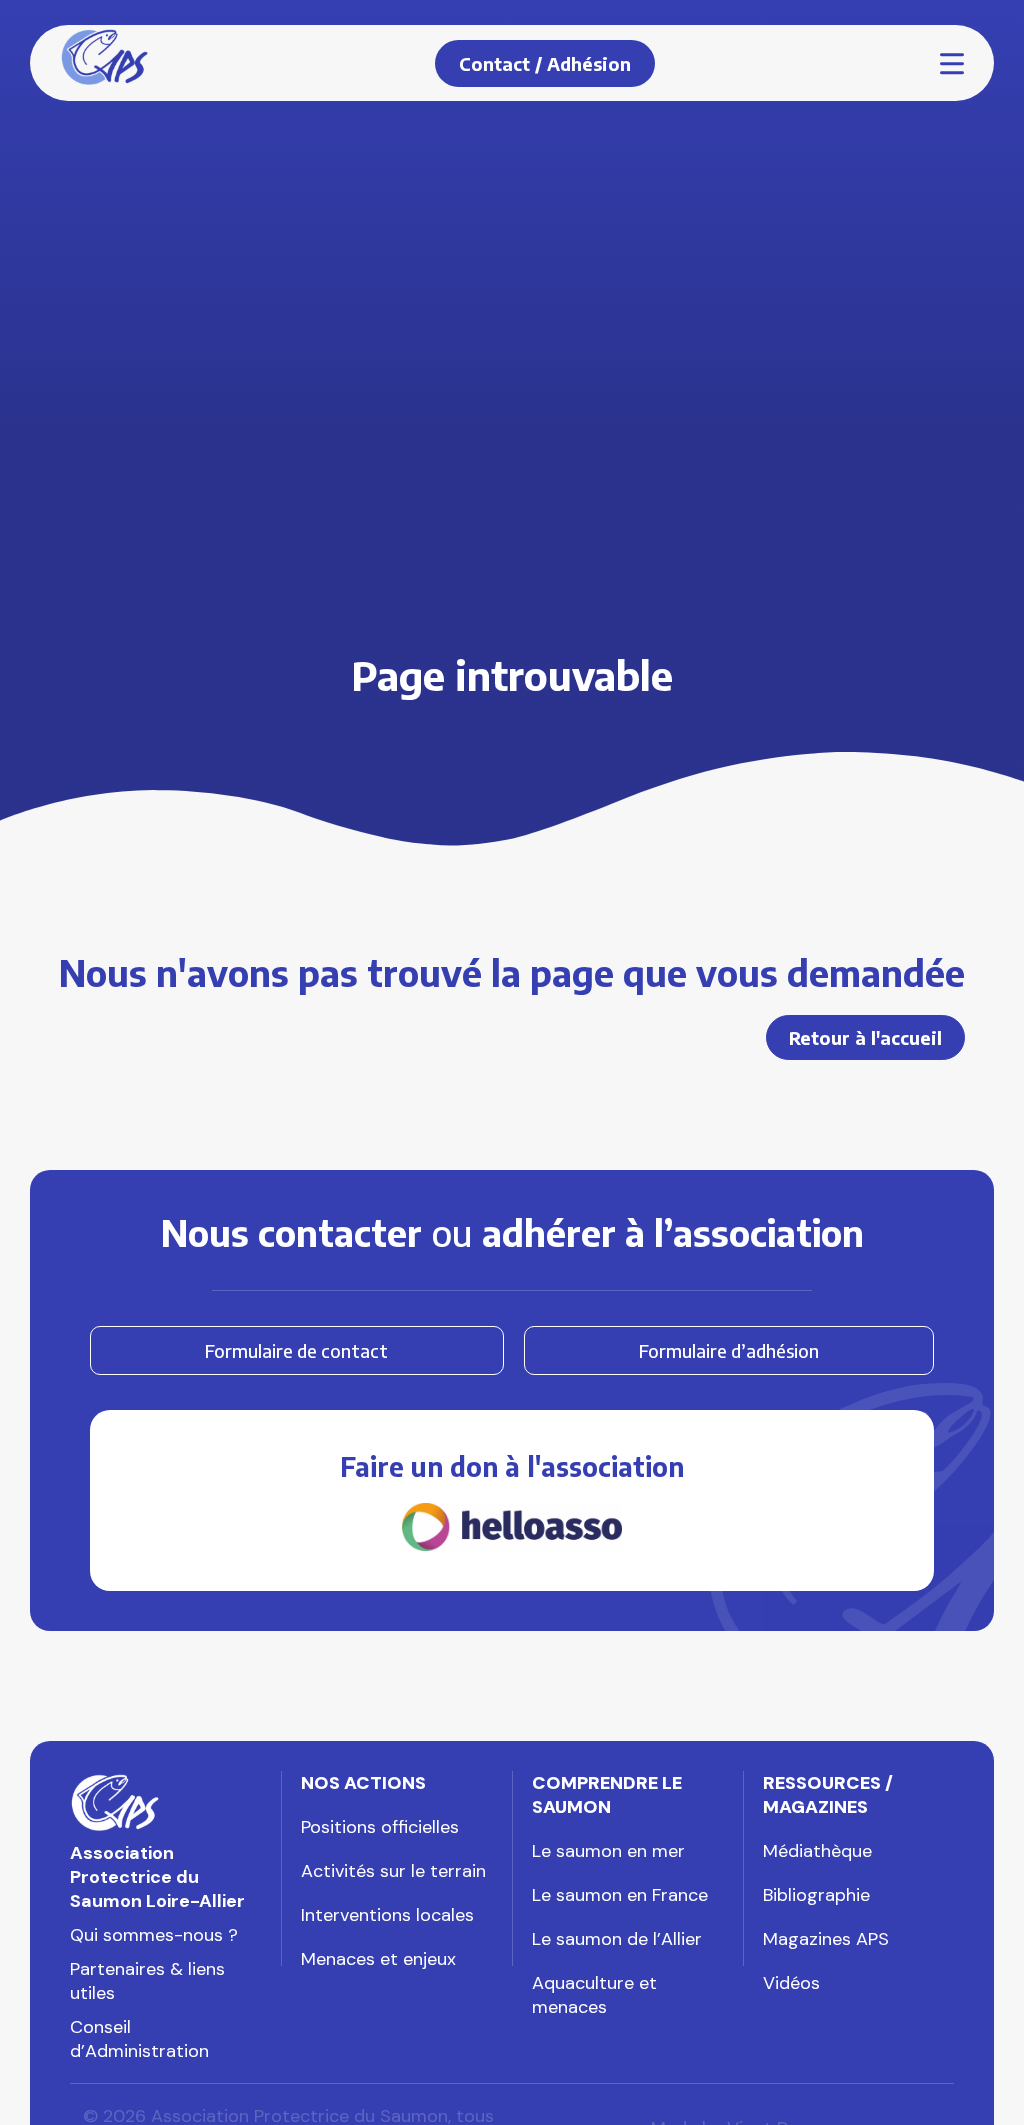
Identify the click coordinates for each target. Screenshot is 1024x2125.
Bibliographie (816, 1895)
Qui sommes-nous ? (154, 1935)
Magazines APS (826, 1939)
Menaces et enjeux (378, 1959)
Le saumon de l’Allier (617, 1939)
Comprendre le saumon (607, 1795)
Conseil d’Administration (139, 2039)
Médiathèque (817, 1851)
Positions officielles (380, 1827)
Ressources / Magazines (828, 1795)
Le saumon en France (620, 1895)
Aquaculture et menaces (594, 1995)
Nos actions (363, 1783)
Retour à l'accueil (865, 1037)
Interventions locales (387, 1915)
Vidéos (791, 1983)
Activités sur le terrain (393, 1871)
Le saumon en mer (608, 1851)
